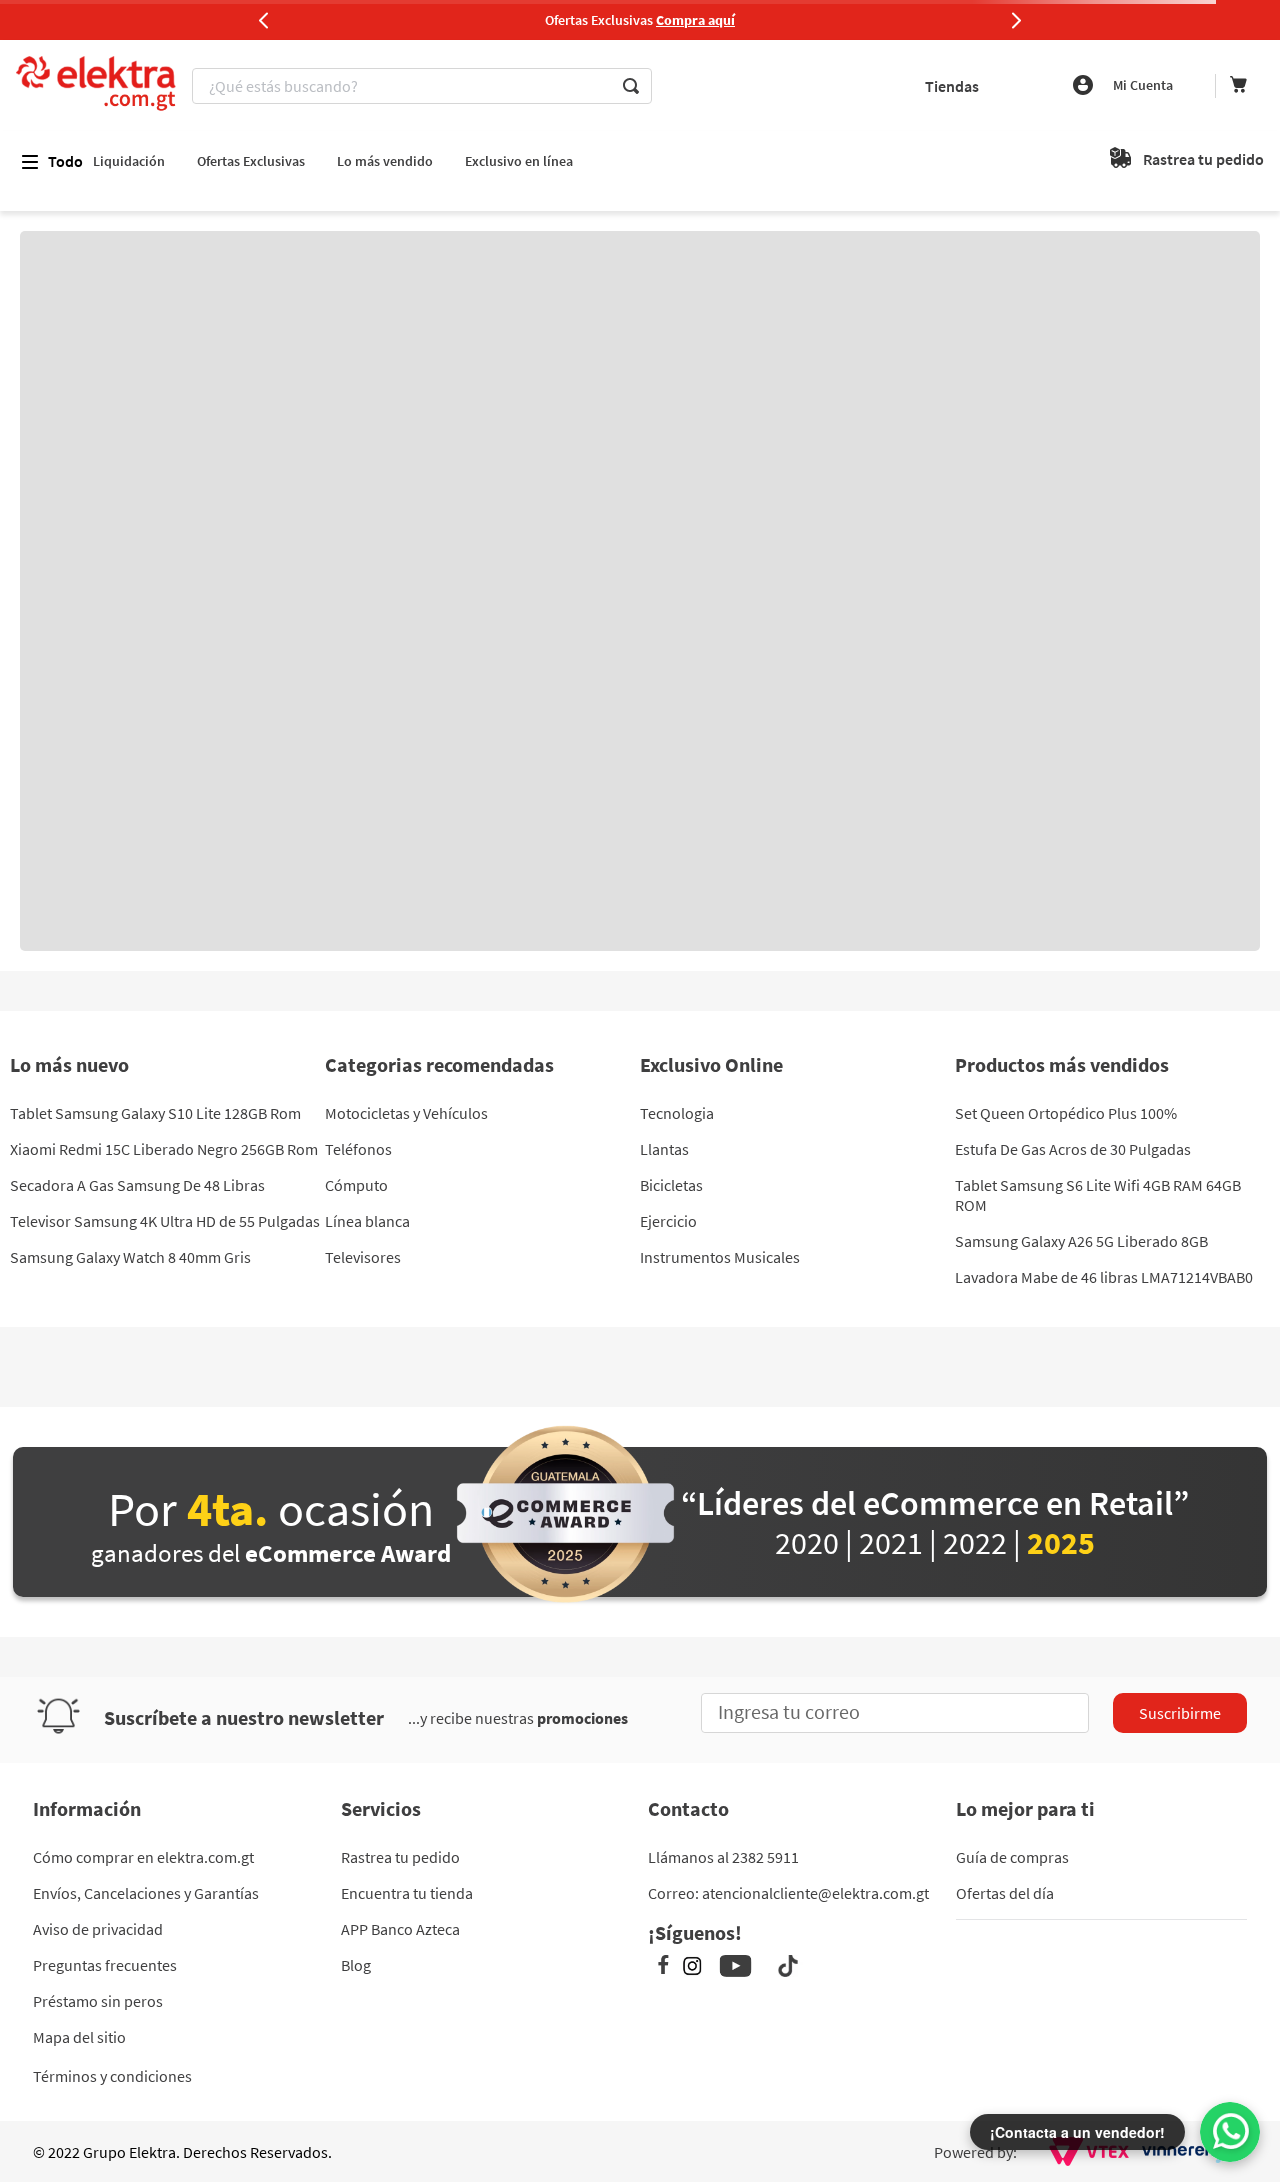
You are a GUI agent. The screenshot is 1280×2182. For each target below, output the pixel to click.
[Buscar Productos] (631, 86)
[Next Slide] (1016, 20)
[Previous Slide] (264, 20)
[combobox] (498, 86)
